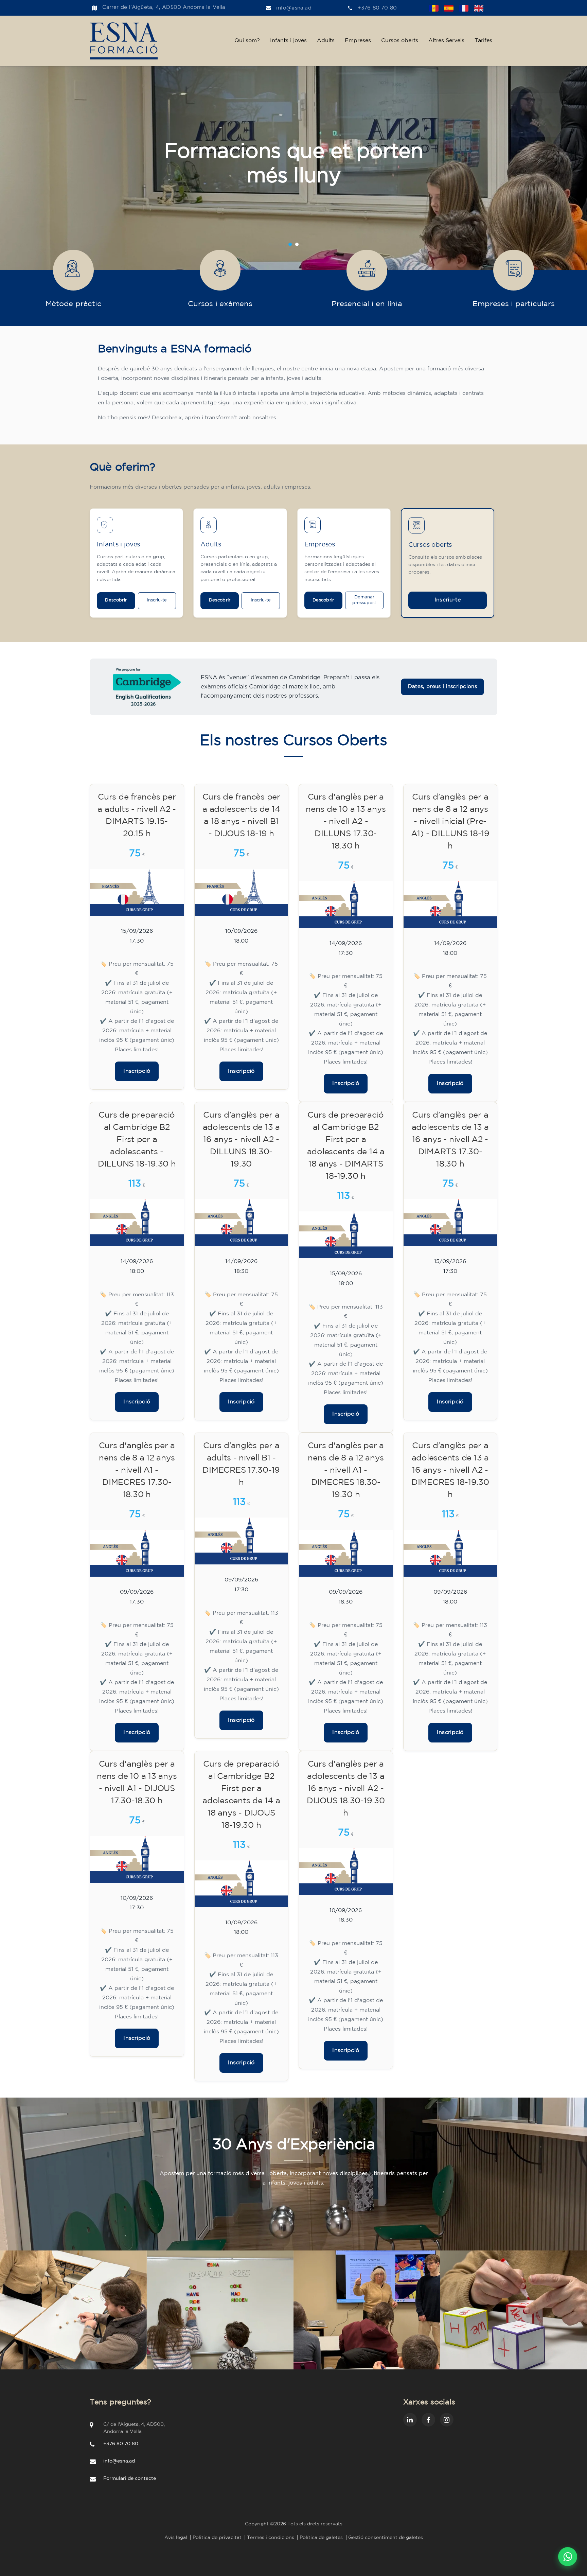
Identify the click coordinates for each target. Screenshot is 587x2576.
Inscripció (137, 1071)
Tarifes (483, 41)
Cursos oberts (400, 41)
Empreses (358, 41)
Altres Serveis (446, 41)
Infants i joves (288, 41)
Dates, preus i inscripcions (442, 687)
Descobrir (116, 600)
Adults (326, 41)
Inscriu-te (157, 600)
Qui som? (247, 41)
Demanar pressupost (364, 600)
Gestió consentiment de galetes (386, 2538)
